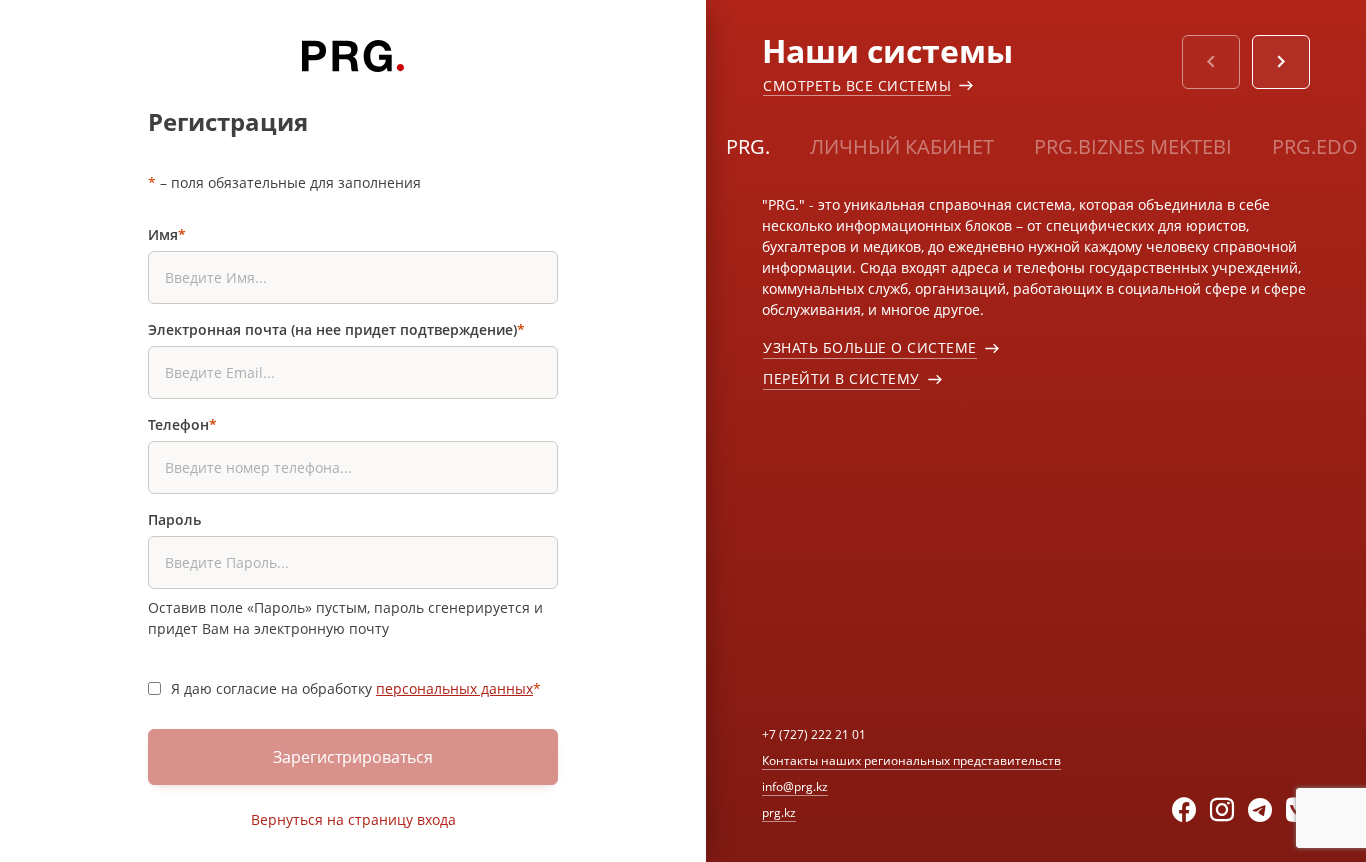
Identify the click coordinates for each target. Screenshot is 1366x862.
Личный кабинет (902, 146)
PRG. (748, 146)
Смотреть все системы (857, 85)
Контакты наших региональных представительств (911, 760)
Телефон (182, 424)
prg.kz (779, 812)
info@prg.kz (795, 786)
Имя (167, 234)
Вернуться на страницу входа (353, 819)
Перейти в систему (841, 378)
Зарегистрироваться (353, 757)
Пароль (174, 519)
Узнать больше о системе (870, 347)
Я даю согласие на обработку (356, 688)
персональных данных (454, 688)
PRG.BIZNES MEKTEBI (1133, 146)
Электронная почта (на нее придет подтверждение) (336, 329)
